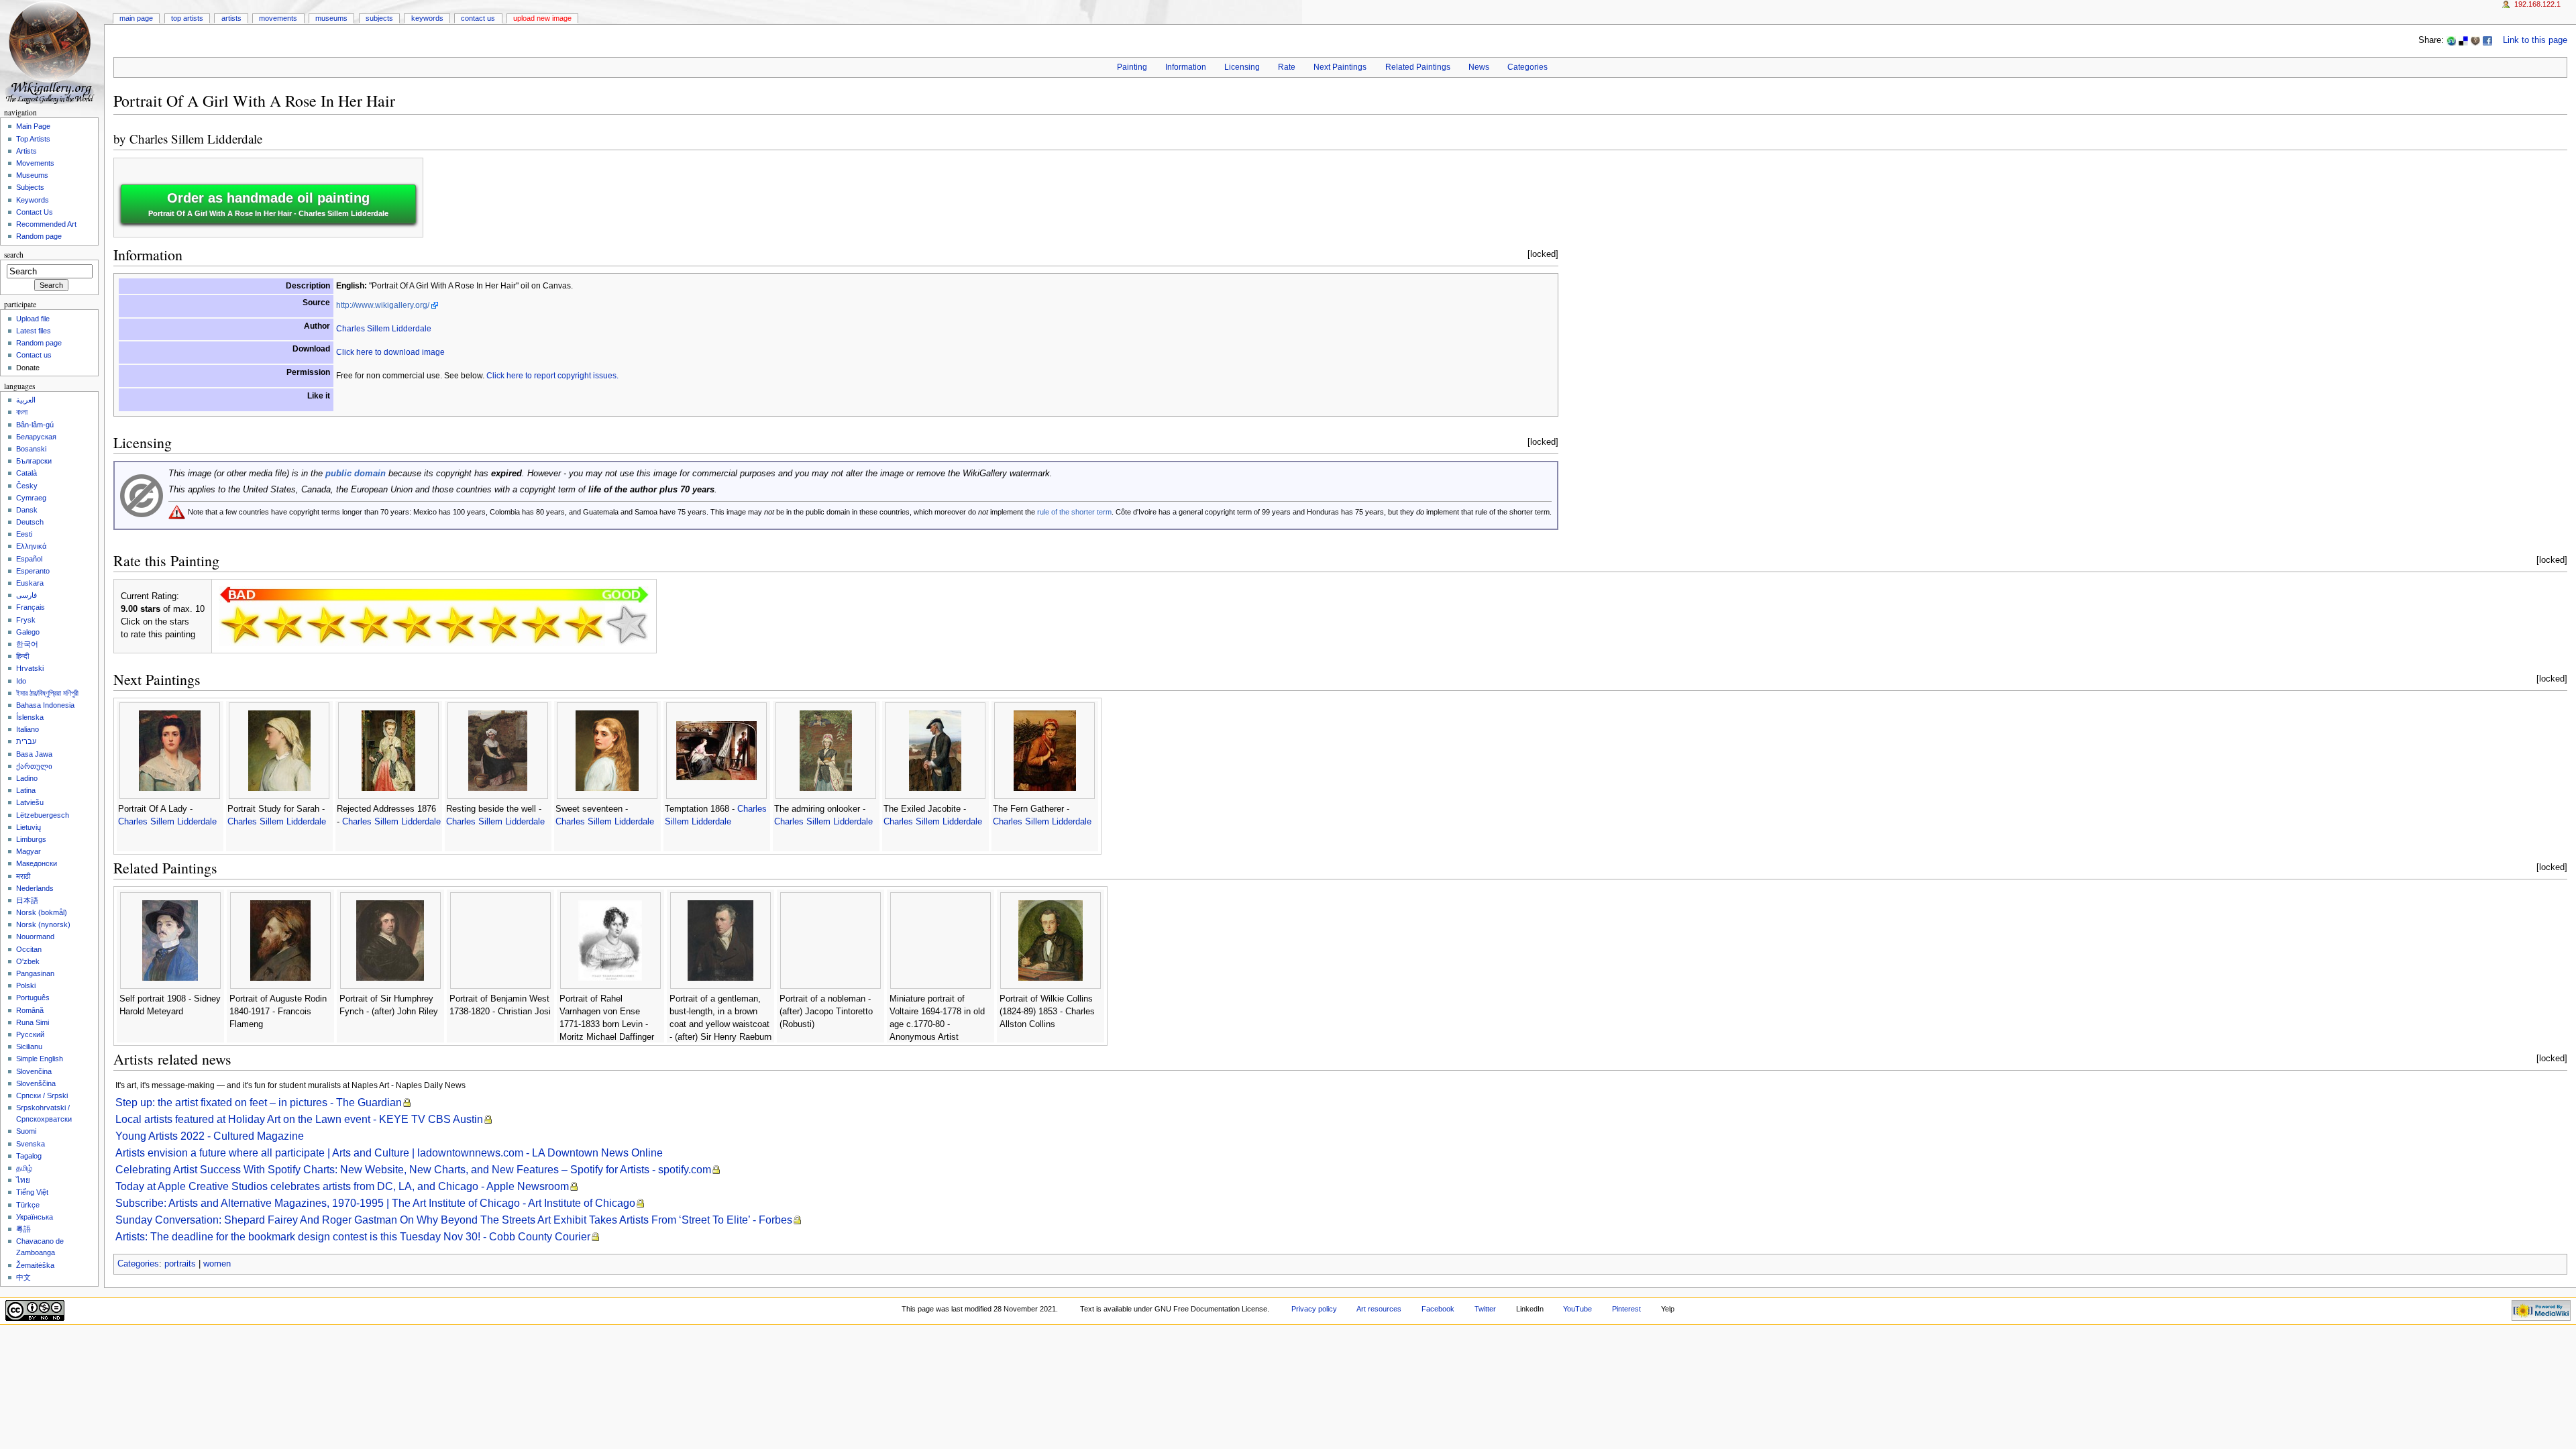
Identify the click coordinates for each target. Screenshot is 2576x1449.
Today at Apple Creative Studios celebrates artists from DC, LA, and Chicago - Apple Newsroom (342, 1186)
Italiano (28, 729)
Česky (27, 486)
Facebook (1438, 1309)
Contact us (34, 355)
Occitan (29, 949)
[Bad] (283, 625)
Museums (331, 18)
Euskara (30, 583)
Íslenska (30, 717)
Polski (26, 985)
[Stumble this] (2451, 40)
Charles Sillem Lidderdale (196, 139)
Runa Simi (33, 1022)
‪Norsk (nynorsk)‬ (43, 924)
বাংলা (22, 412)
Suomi (26, 1131)
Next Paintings (1340, 67)
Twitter (1485, 1309)
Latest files (34, 331)
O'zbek (28, 961)
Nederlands (35, 888)
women (217, 1264)
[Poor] (326, 625)
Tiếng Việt (32, 1192)
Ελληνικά (31, 546)
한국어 (27, 644)
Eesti (24, 534)
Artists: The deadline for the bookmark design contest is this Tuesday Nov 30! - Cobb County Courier (353, 1237)
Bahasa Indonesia (45, 705)
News (1479, 67)
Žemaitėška (35, 1265)
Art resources (1379, 1309)
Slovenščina (36, 1083)
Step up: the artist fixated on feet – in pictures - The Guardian (259, 1103)
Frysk (26, 620)
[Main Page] (52, 52)
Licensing (1242, 67)
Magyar (29, 851)
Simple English (40, 1059)
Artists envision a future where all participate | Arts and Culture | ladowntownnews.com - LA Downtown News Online (389, 1153)
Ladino (27, 778)
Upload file (33, 319)
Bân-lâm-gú (35, 425)
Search (14, 255)
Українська (35, 1217)
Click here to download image (390, 352)
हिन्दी (22, 656)
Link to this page (2535, 40)
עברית (26, 741)
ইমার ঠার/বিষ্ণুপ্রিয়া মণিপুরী (47, 693)
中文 (23, 1277)
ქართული (34, 766)
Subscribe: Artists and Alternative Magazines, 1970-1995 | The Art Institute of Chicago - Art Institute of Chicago (375, 1203)
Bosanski (31, 449)
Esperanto (33, 571)
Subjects (379, 18)
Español (29, 559)
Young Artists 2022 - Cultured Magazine (210, 1136)
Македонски (37, 863)
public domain (356, 474)
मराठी (23, 876)
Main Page (136, 18)
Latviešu (30, 802)
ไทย (23, 1180)
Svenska (31, 1144)
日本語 (27, 900)
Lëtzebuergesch (43, 815)
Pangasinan (35, 973)
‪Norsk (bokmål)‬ (42, 912)
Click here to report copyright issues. (552, 376)
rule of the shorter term (1074, 512)
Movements (278, 18)
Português (33, 998)
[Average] (412, 625)
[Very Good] (498, 625)
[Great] (541, 625)
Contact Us (478, 18)
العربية (26, 400)
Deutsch (30, 522)
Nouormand (35, 936)
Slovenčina (34, 1071)
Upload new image (542, 18)
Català (26, 473)
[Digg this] (2475, 40)
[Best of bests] (627, 625)
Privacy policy (1314, 1309)
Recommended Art (46, 224)
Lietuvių (29, 827)
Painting (1132, 67)
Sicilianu (29, 1046)
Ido (21, 681)
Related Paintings (1418, 67)
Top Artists (187, 18)
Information (1186, 67)
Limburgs (31, 839)
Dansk (27, 510)
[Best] (584, 625)
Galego (28, 632)
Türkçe (28, 1205)
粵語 (23, 1229)
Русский (30, 1034)
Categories (1527, 67)
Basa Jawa (34, 754)
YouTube (1577, 1309)
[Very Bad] (240, 625)
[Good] (455, 625)
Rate (1287, 67)
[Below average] (369, 625)
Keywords (427, 18)
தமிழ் (24, 1168)
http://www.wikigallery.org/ (383, 305)
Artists (231, 18)
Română (30, 1010)
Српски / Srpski (42, 1095)
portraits (180, 1264)
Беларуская (36, 437)
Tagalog (29, 1156)
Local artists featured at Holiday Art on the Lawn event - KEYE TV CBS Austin (299, 1119)
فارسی (26, 595)
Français (31, 607)
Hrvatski (30, 668)
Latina (26, 790)
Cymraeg (31, 498)
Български (34, 461)
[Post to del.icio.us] (2463, 40)
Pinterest (1626, 1309)
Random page (39, 236)
